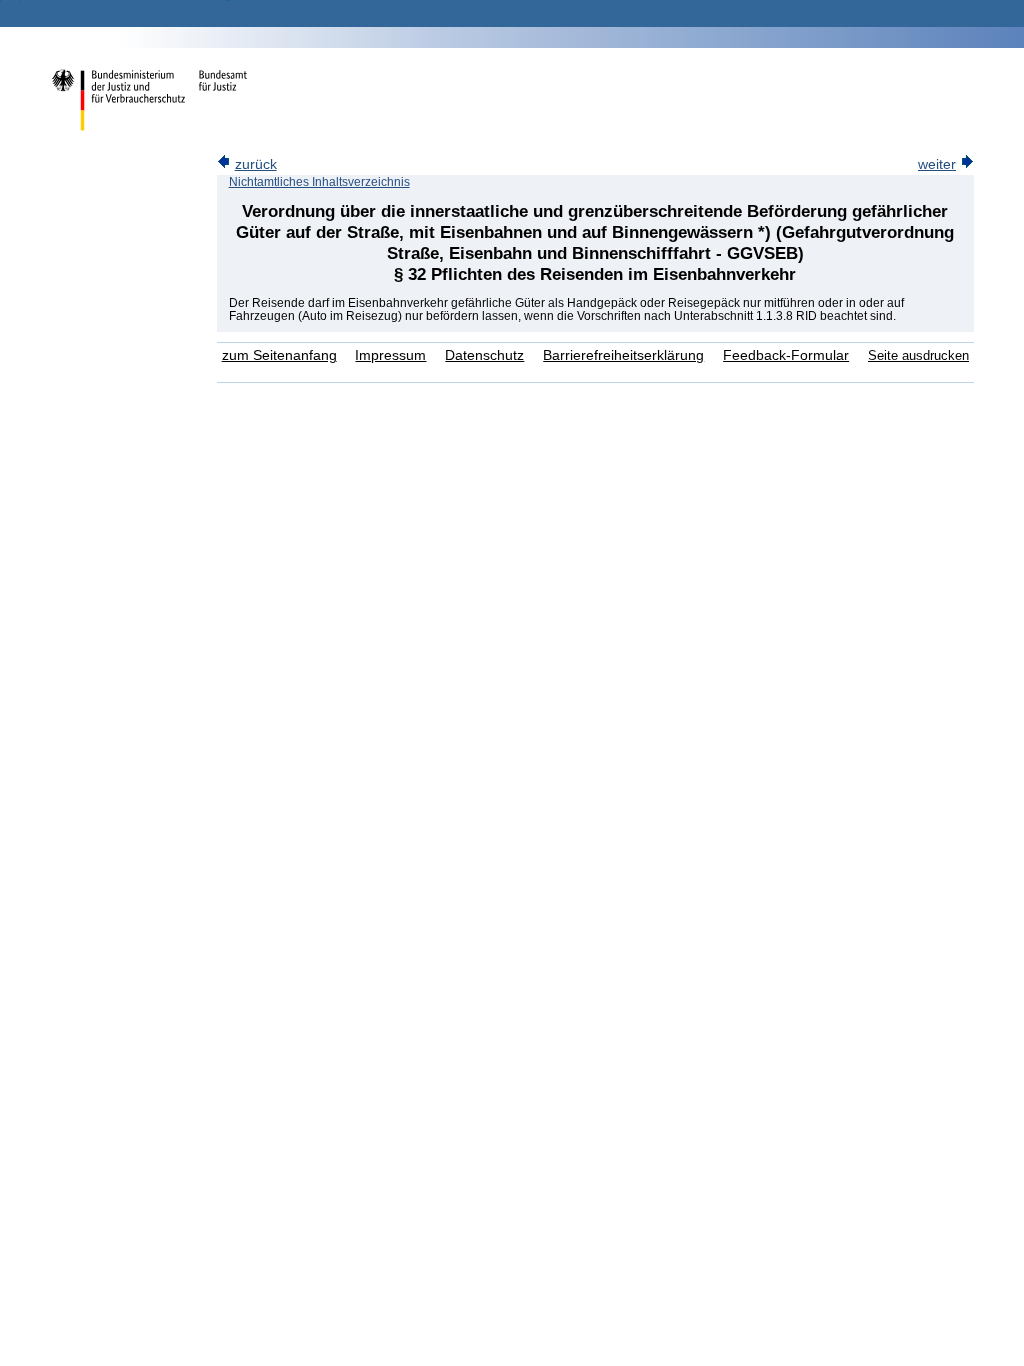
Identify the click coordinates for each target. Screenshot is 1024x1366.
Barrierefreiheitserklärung (623, 355)
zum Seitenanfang (279, 355)
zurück (256, 164)
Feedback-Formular (786, 355)
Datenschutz (484, 355)
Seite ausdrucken (918, 355)
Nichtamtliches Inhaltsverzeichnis (319, 182)
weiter (937, 164)
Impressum (390, 355)
